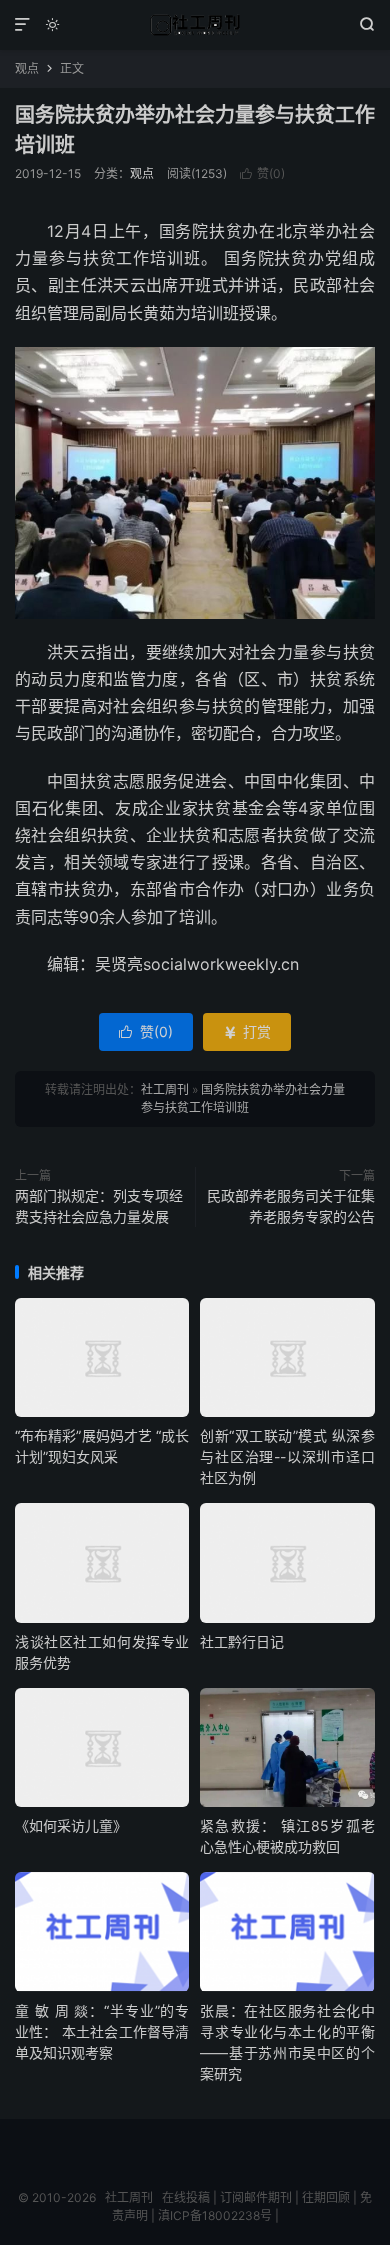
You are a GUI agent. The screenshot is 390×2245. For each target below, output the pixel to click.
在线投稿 (186, 2197)
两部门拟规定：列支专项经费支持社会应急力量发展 (99, 1206)
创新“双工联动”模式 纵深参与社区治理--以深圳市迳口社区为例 (287, 1456)
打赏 (247, 1031)
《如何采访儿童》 (71, 1825)
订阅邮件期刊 (256, 2197)
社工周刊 (195, 25)
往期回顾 (326, 2197)
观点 (27, 68)
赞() (262, 173)
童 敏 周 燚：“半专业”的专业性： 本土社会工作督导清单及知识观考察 (102, 2031)
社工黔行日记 (242, 1641)
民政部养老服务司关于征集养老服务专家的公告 (291, 1206)
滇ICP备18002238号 (215, 2215)
